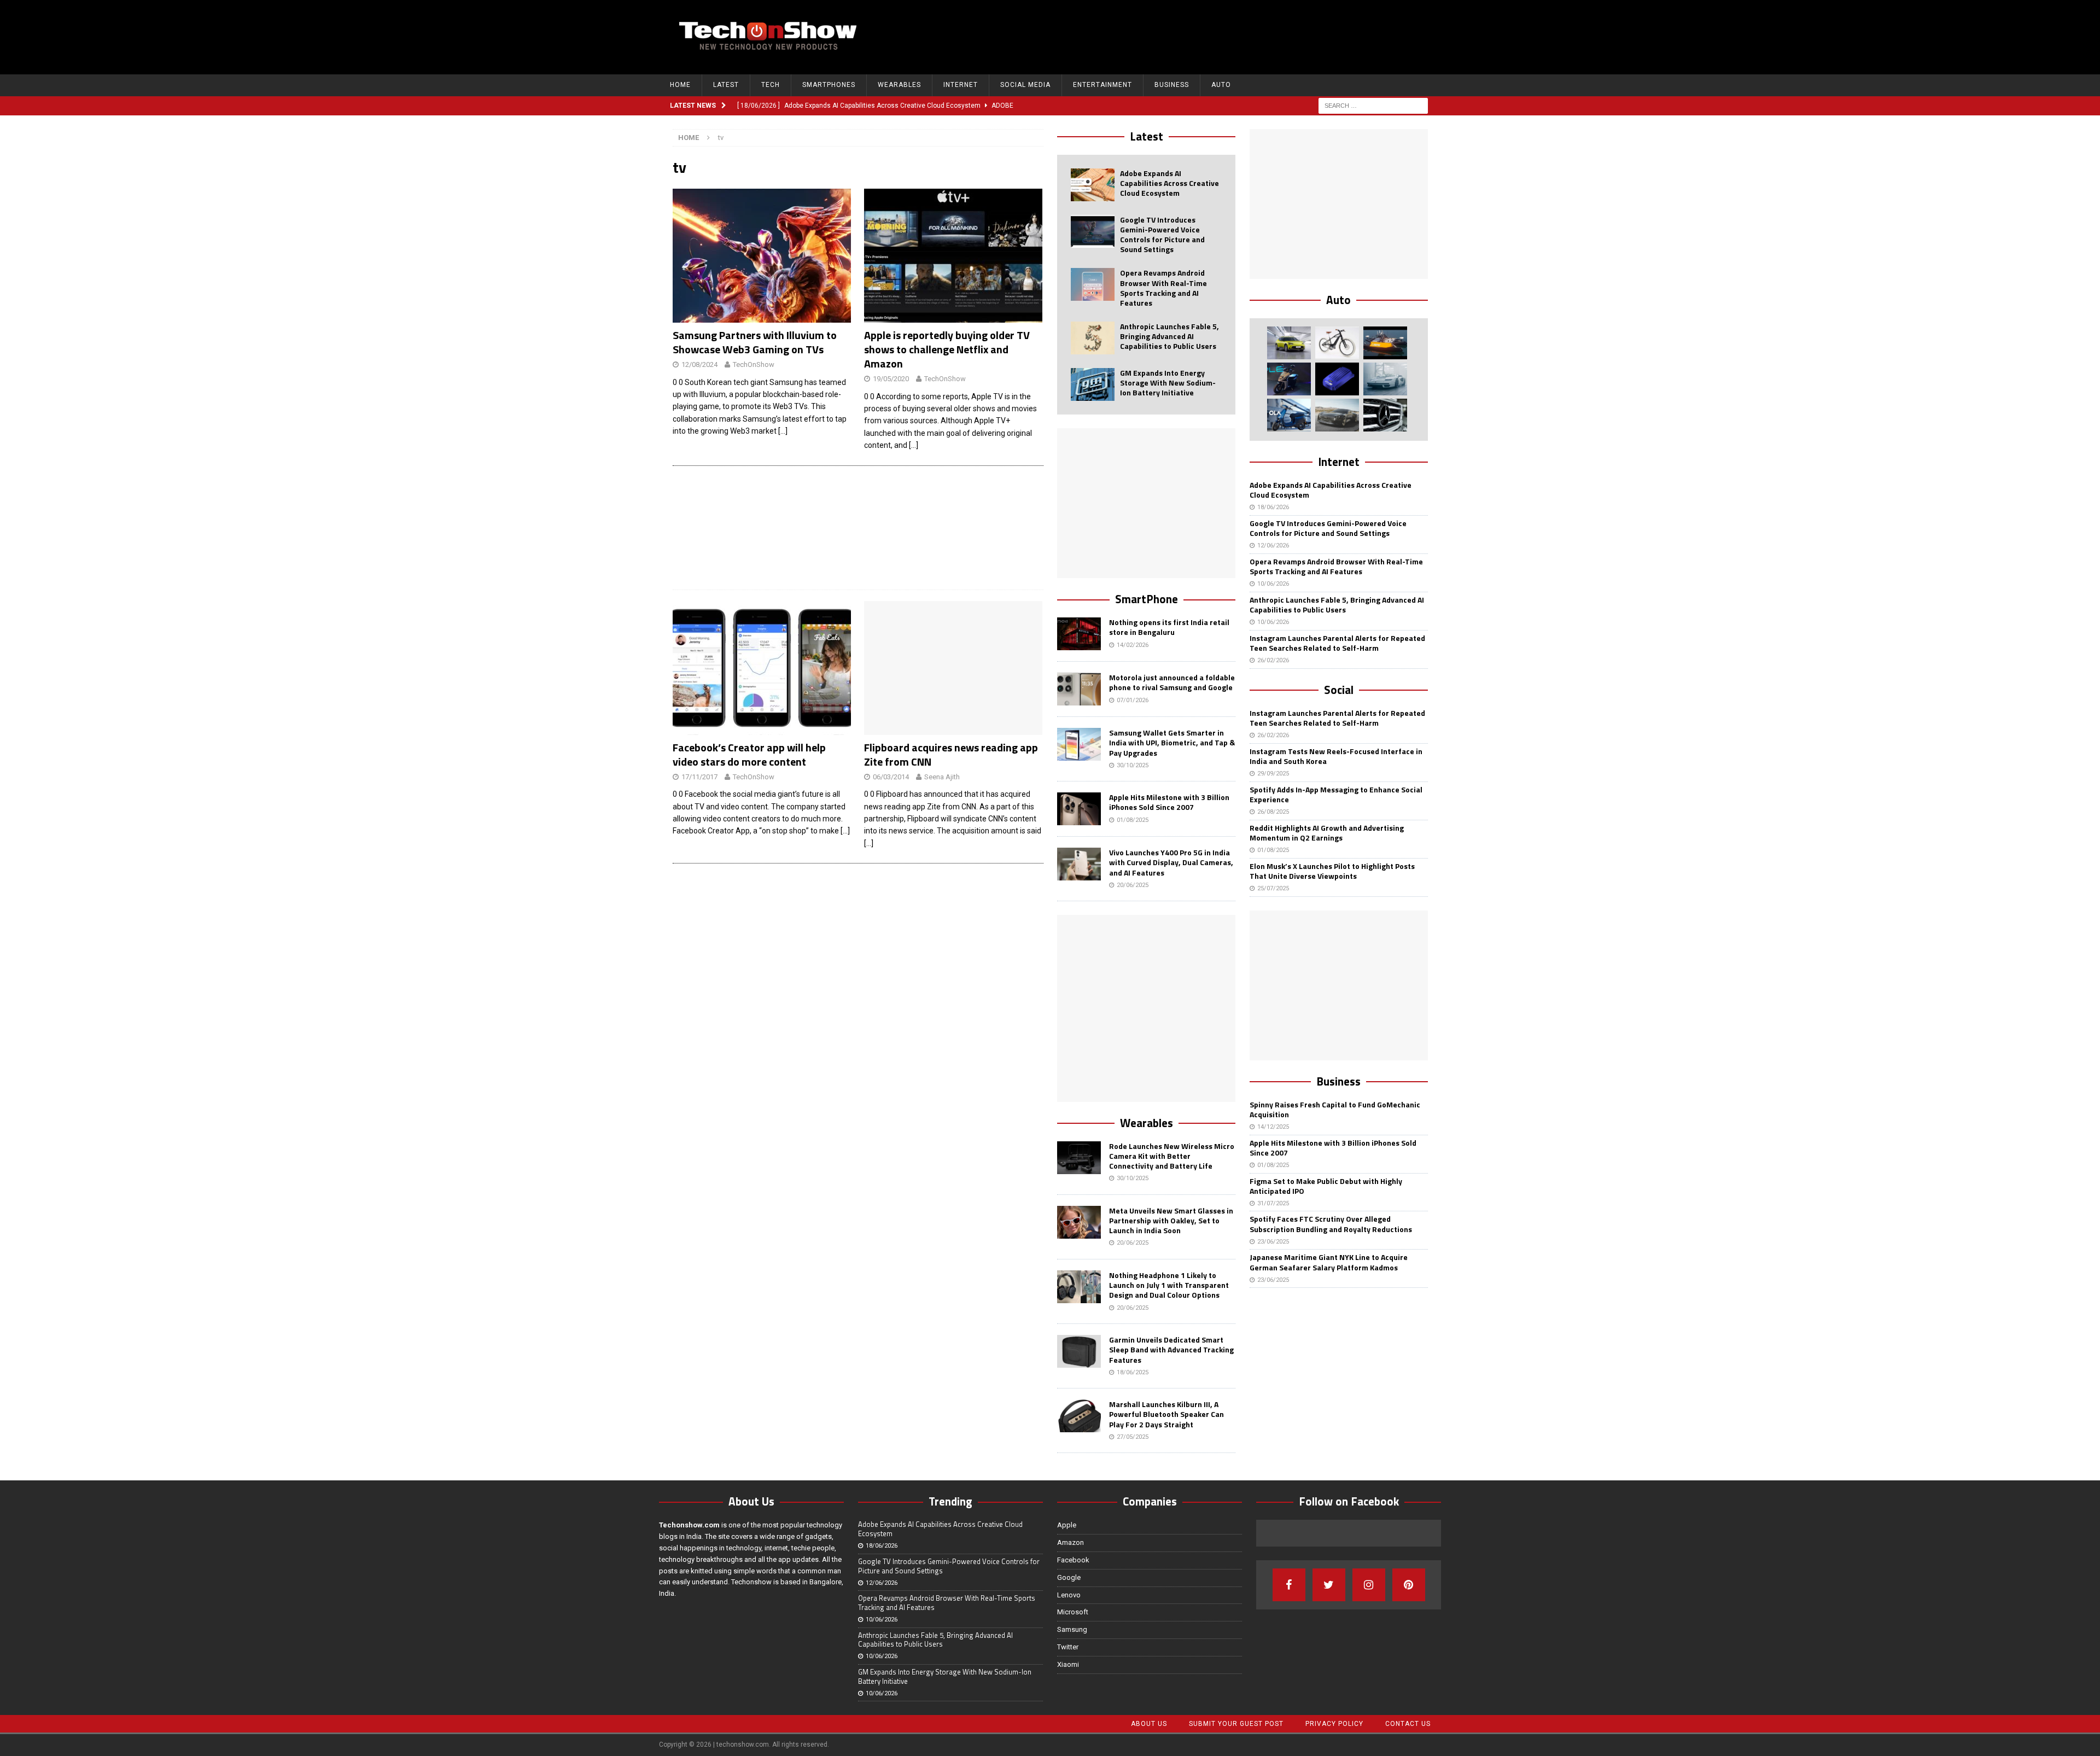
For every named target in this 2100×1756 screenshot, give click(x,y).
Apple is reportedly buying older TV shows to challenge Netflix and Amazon (947, 349)
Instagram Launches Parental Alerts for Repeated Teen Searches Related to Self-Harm (1337, 643)
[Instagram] (1369, 1585)
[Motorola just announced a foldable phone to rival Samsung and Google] (1079, 689)
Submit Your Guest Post (1236, 1724)
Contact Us (1408, 1724)
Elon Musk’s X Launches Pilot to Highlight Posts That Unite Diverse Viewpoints (1332, 871)
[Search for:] (1373, 105)
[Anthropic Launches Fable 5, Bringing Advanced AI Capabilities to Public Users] (1093, 338)
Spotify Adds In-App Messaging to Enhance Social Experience (1336, 794)
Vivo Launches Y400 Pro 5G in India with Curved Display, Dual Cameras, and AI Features (1171, 862)
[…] (783, 431)
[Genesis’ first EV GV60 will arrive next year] (1289, 343)
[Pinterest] (1409, 1585)
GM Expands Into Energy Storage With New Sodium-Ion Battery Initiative (1168, 383)
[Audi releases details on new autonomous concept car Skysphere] (1337, 415)
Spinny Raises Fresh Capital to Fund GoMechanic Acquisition (1335, 1109)
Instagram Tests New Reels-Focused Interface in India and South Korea (1336, 756)
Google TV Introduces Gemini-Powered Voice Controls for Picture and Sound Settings (1162, 235)
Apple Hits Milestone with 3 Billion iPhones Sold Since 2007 (1169, 802)
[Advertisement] (1231, 36)
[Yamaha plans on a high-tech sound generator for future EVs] (1337, 379)
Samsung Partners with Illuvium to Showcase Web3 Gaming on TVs (755, 342)
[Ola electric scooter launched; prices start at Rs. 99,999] (1289, 415)
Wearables (899, 85)
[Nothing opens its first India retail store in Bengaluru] (1079, 634)
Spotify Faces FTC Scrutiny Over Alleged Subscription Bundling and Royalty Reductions (1331, 1224)
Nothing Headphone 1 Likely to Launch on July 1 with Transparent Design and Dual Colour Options (1169, 1285)
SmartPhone (1147, 599)
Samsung (1072, 1629)
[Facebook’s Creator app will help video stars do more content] (762, 668)
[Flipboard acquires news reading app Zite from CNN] (953, 668)
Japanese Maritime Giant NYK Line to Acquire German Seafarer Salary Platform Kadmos (1329, 1262)
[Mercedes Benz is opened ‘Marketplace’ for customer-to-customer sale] (1385, 415)
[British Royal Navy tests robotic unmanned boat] (1385, 343)
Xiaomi (1068, 1664)
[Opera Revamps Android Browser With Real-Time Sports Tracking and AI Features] (1093, 284)
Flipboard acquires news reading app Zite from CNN (951, 754)
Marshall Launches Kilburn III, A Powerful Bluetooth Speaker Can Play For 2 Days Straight (1166, 1414)
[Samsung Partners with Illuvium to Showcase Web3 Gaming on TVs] (762, 256)
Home (680, 85)
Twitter (1068, 1647)
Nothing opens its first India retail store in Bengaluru (1169, 627)
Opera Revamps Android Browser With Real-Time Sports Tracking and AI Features (1163, 288)
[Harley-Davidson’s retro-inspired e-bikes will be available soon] (1337, 343)
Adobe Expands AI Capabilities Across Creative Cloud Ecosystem (1169, 183)
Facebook (1073, 1560)
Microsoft (1073, 1612)
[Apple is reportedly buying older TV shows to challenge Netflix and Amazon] (953, 256)
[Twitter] (1329, 1585)
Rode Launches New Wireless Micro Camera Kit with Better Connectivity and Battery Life (1172, 1156)
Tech (771, 85)
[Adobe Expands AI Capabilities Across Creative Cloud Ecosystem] (1093, 185)
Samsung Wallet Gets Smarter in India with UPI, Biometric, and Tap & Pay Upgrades (1172, 742)
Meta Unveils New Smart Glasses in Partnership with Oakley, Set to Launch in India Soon (1171, 1220)
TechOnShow (754, 364)
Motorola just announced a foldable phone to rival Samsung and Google (1172, 682)
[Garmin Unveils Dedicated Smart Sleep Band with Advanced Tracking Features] (1079, 1351)
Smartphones (829, 85)
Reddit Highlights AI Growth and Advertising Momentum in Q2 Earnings (1327, 833)
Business (1172, 85)
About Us (1149, 1724)
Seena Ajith (942, 777)
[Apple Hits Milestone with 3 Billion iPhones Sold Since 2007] (1079, 809)
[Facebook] (1289, 1585)
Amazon (1071, 1542)
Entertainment (1102, 85)
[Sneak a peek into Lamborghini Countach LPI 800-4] (1385, 379)
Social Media (1025, 85)
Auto (1221, 85)
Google (1069, 1577)
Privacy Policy (1334, 1724)
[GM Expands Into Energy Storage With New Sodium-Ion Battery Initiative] (1093, 384)
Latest (726, 85)
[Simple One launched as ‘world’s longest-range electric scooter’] (1289, 379)
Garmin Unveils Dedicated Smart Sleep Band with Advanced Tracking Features (1171, 1349)
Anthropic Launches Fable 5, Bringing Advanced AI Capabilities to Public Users (1169, 336)
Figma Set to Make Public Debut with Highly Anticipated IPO (1326, 1186)
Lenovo (1069, 1595)
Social (1339, 690)
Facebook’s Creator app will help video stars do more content (749, 754)
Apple (1067, 1525)
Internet (961, 85)
